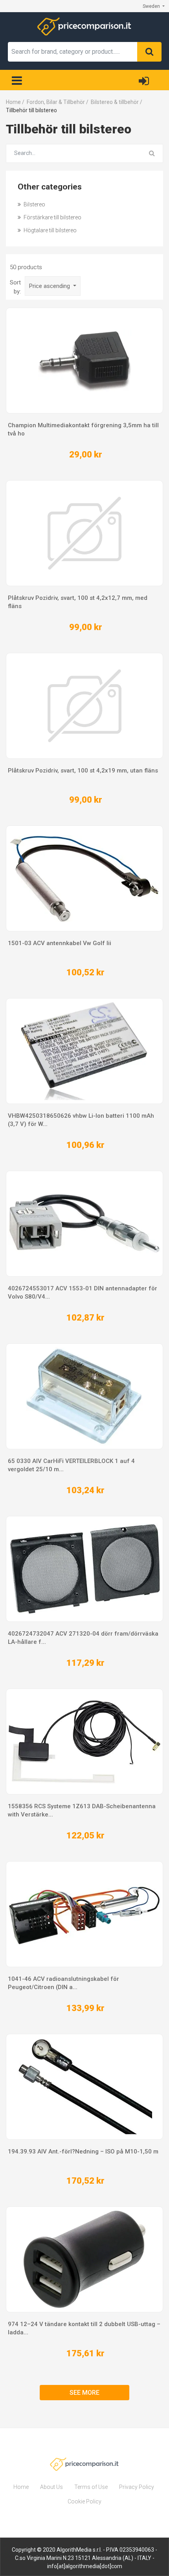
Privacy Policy (137, 2487)
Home (21, 2487)
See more (84, 2393)
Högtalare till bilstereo (50, 230)
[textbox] (73, 52)
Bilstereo (34, 204)
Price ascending (50, 286)
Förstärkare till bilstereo (52, 217)
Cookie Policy (84, 2501)
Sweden (152, 6)
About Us (51, 2487)
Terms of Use (91, 2487)
